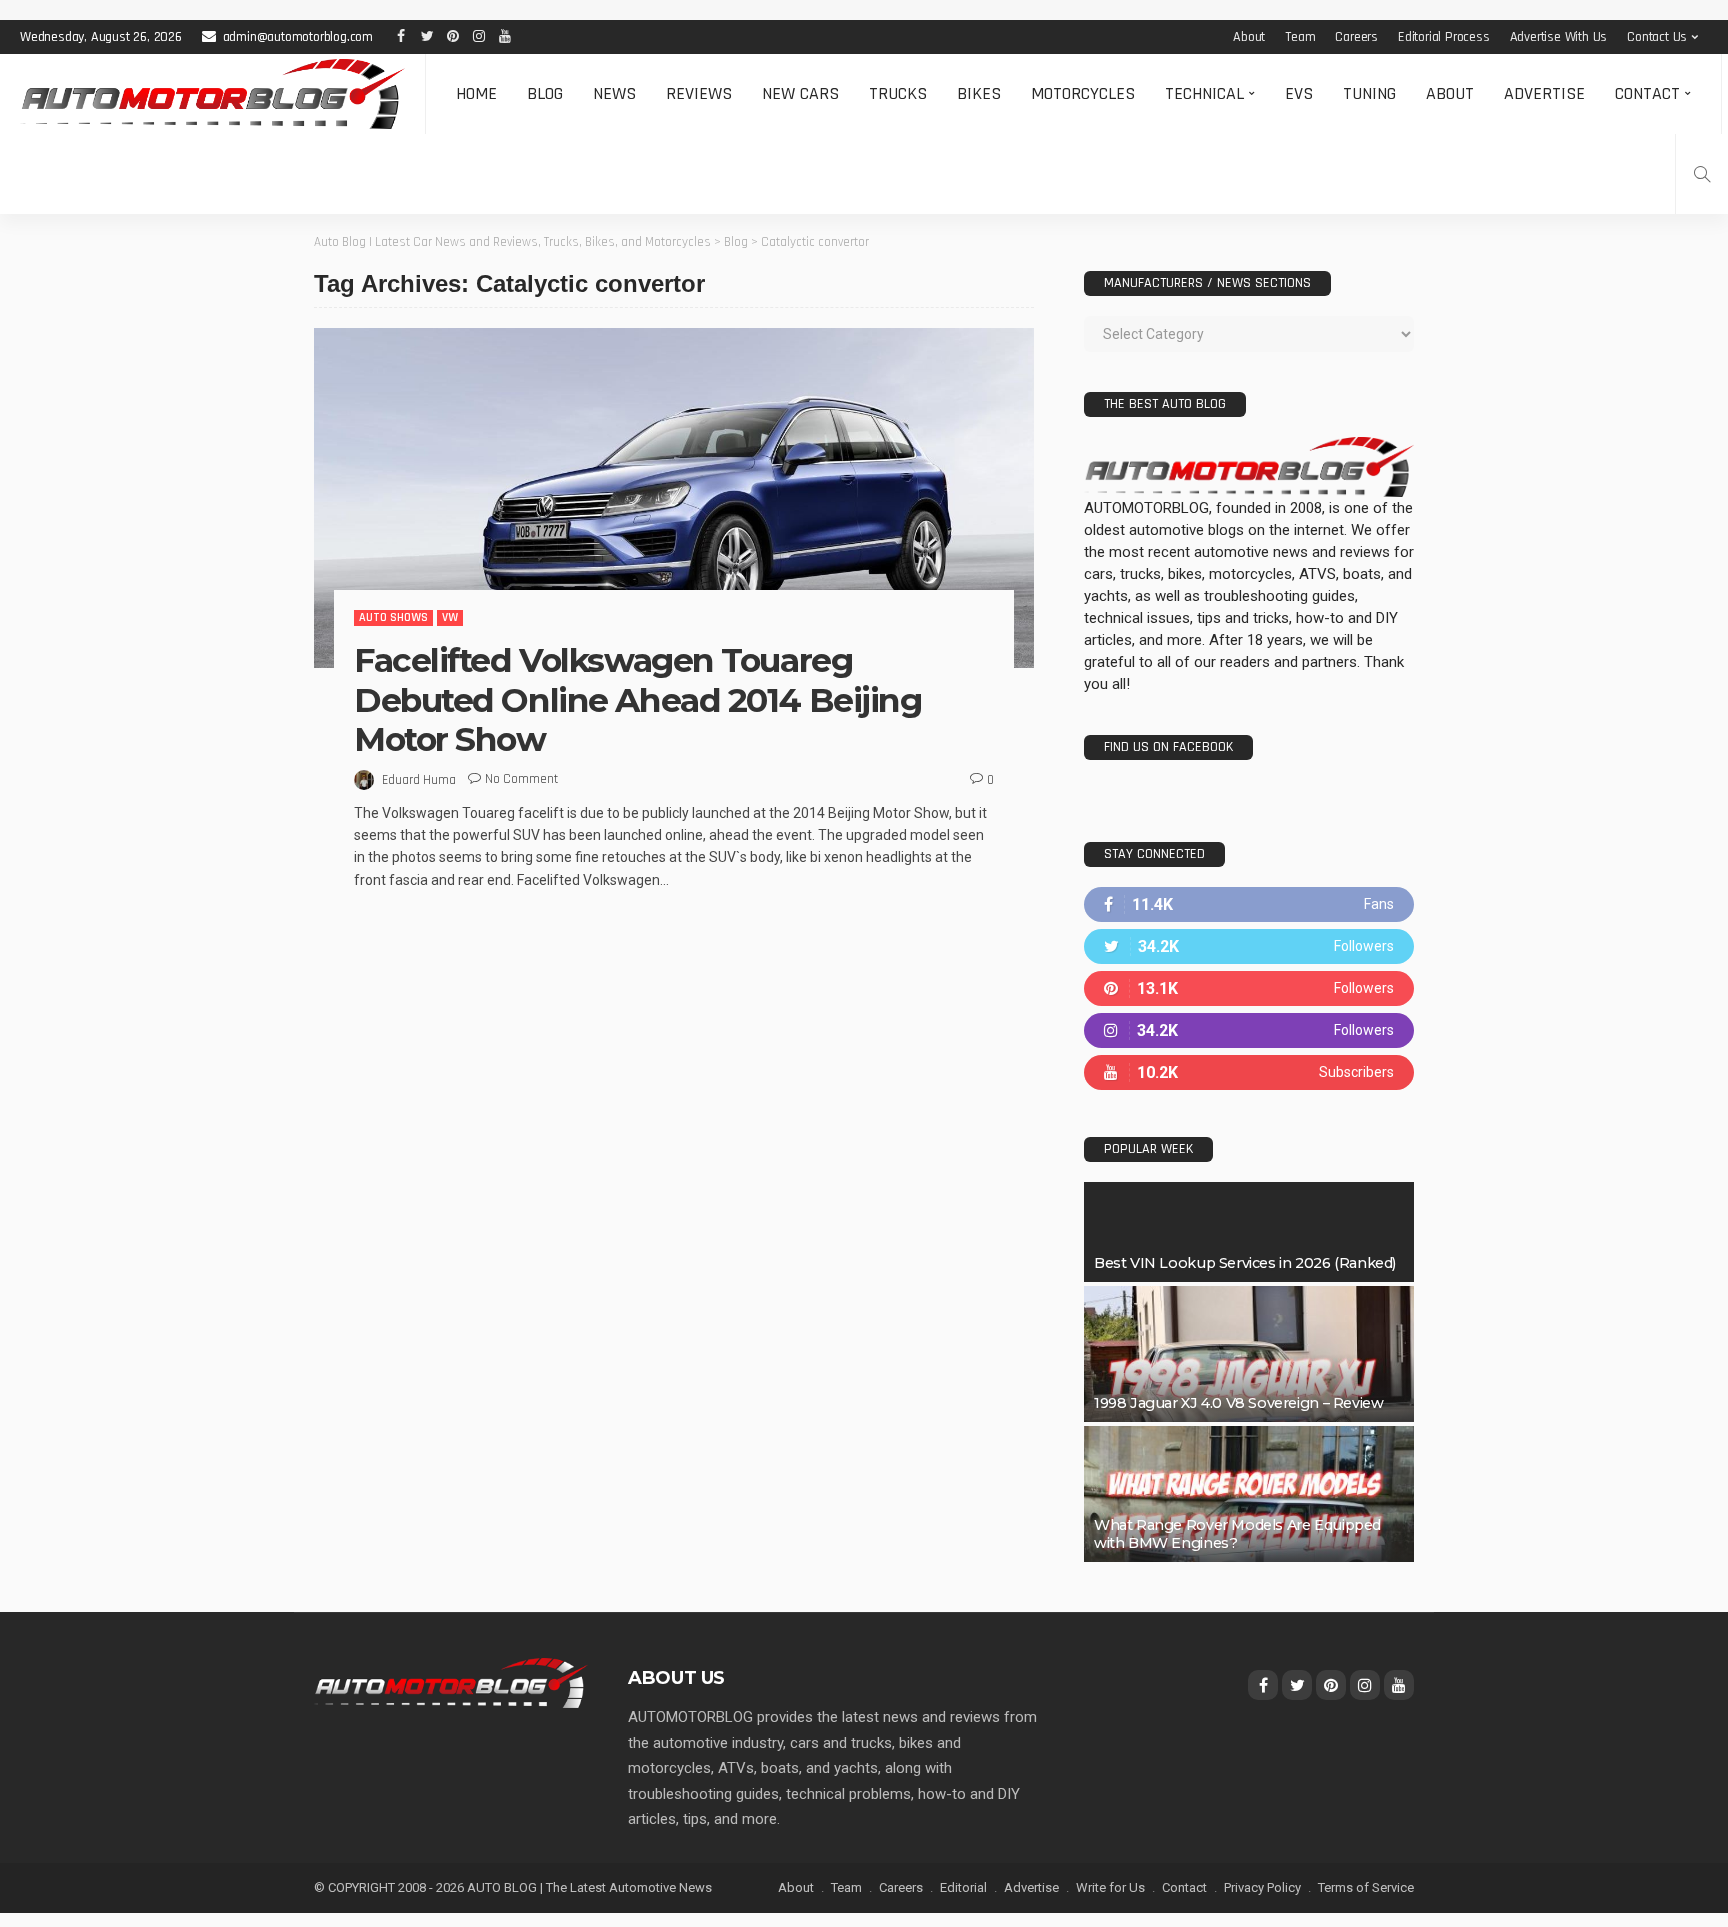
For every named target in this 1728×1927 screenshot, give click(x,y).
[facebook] (1249, 904)
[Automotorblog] (212, 94)
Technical (1204, 93)
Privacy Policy (1262, 1887)
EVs (1299, 93)
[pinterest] (1249, 988)
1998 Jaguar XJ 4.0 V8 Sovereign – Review (1238, 1403)
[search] (1702, 174)
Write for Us (1110, 1887)
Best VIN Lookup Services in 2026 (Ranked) (1245, 1263)
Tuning (1369, 93)
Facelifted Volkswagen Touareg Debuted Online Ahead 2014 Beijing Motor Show (637, 699)
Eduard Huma (419, 780)
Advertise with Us (1559, 37)
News (614, 93)
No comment (521, 779)
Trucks (898, 93)
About (1249, 37)
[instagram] (1249, 1030)
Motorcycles (1083, 93)
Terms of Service (1366, 1887)
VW (450, 617)
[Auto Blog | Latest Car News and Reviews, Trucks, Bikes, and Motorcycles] (451, 1682)
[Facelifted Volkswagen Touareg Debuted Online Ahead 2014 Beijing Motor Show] (674, 498)
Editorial (963, 1887)
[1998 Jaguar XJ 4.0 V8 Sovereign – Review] (1249, 1354)
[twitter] (1249, 946)
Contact (1647, 93)
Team (1300, 37)
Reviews (699, 93)
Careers (1356, 37)
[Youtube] (1249, 1072)
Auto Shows (393, 617)
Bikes (979, 93)
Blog (545, 93)
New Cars (800, 93)
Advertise (1544, 93)
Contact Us (1657, 37)
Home (476, 93)
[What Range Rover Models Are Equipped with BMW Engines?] (1249, 1494)
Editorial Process (1444, 37)
